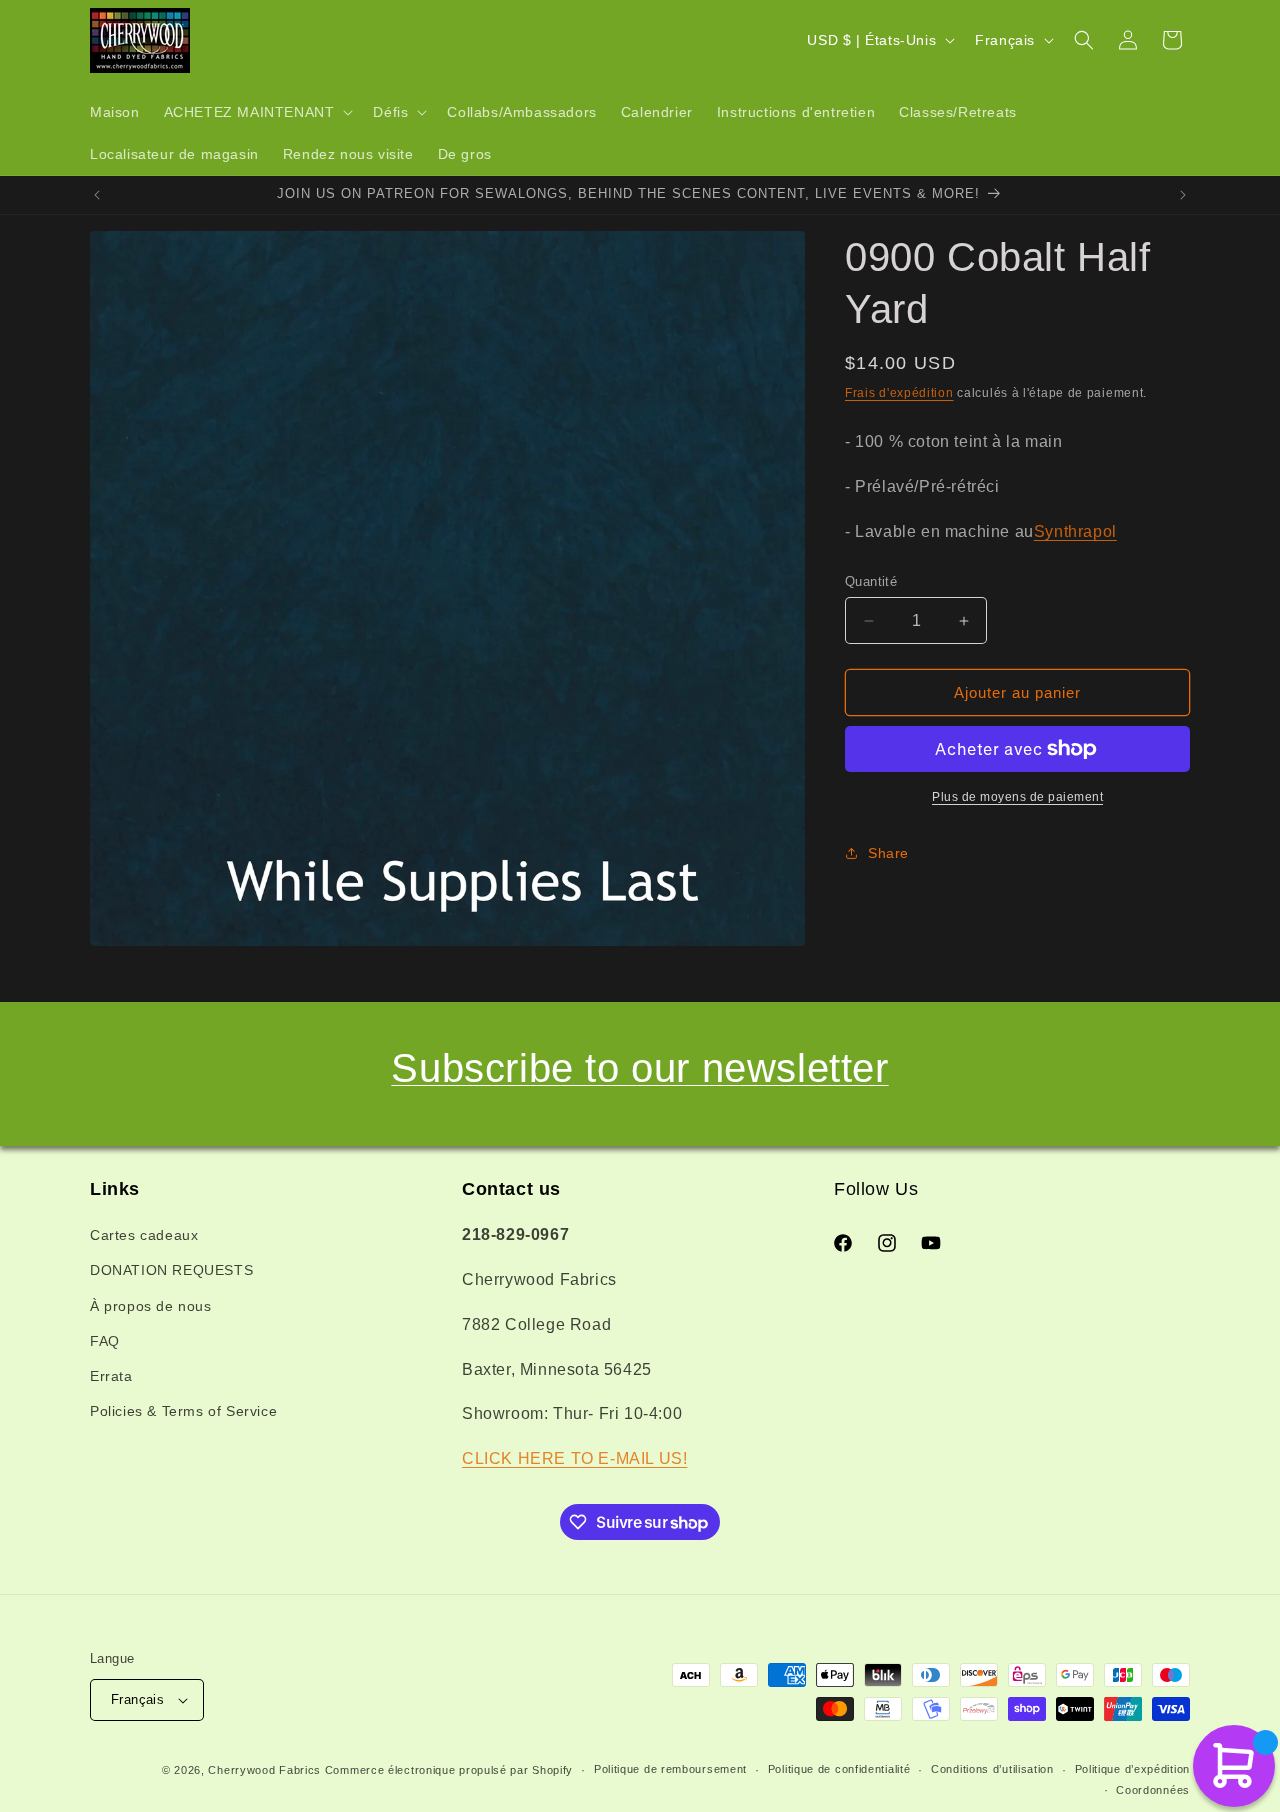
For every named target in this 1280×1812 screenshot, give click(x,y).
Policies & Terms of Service (183, 1411)
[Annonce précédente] (97, 195)
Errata (111, 1376)
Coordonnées (1153, 1790)
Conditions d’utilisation (992, 1769)
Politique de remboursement (670, 1769)
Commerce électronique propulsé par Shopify (449, 1770)
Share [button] (888, 853)
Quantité (871, 581)
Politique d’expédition (1132, 1769)
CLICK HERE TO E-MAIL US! (574, 1458)
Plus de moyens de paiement (1017, 797)
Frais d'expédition (899, 393)
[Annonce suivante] (1183, 195)
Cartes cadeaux (144, 1235)
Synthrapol (1075, 531)
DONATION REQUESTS (171, 1270)
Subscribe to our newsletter (639, 1068)
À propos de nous (151, 1306)
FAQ (105, 1341)
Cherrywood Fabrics (264, 1770)
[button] (257, 112)
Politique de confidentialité (839, 1769)
